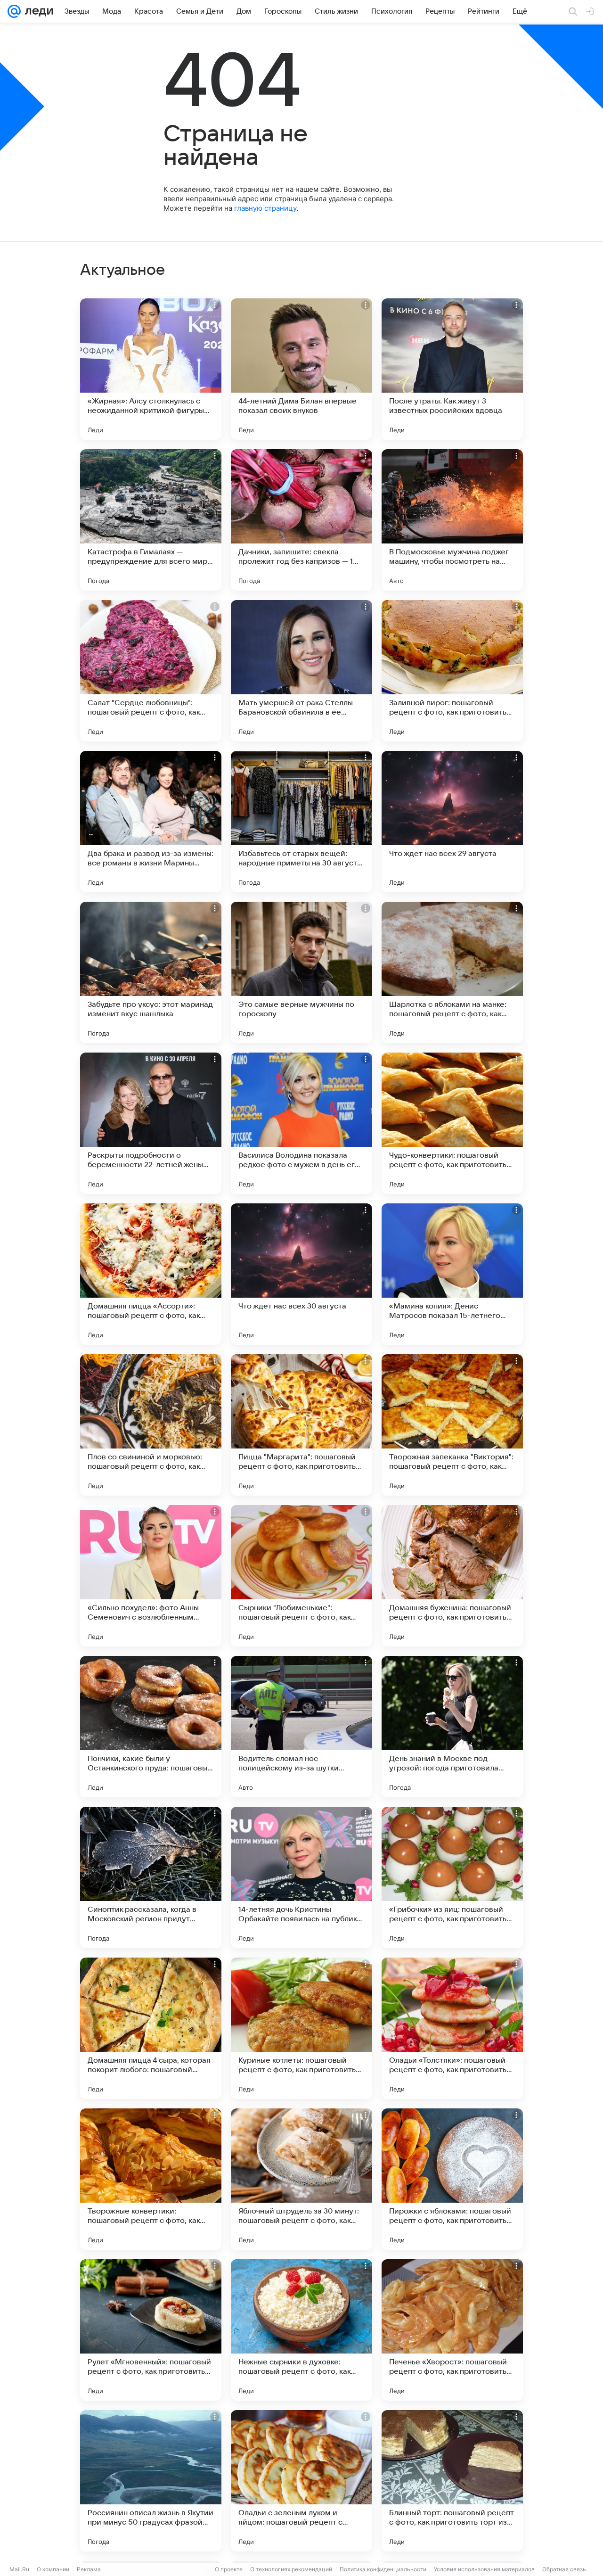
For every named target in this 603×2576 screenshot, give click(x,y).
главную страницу (265, 208)
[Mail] (14, 11)
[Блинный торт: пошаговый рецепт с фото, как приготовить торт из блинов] (452, 2481)
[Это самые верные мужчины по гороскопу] (301, 972)
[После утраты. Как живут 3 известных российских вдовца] (452, 369)
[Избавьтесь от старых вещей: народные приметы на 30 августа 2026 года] (301, 822)
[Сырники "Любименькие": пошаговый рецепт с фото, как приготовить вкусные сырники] (301, 1576)
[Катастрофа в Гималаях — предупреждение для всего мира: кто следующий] (151, 520)
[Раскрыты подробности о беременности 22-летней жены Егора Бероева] (151, 1123)
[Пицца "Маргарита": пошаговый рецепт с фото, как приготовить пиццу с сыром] (301, 1425)
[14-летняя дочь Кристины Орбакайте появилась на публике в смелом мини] (301, 1877)
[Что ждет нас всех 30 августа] (301, 1274)
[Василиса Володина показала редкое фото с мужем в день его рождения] (301, 1123)
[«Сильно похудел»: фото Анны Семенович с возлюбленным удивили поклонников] (151, 1576)
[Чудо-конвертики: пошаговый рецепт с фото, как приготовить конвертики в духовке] (452, 1123)
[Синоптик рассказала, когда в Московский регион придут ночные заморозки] (151, 1877)
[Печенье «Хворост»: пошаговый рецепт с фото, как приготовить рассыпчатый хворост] (452, 2330)
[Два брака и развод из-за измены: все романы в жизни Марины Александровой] (151, 822)
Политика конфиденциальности (383, 2569)
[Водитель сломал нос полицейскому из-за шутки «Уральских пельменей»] (301, 1727)
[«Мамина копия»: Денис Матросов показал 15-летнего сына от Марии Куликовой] (452, 1274)
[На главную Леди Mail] (37, 11)
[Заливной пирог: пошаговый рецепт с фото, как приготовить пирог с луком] (452, 671)
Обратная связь (564, 2569)
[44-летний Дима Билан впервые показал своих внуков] (301, 369)
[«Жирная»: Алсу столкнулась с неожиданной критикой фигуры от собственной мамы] (151, 369)
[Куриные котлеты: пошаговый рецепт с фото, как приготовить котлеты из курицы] (301, 2028)
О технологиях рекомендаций (291, 2569)
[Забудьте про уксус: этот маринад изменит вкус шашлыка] (151, 972)
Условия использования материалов (484, 2569)
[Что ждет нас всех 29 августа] (452, 822)
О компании (53, 2569)
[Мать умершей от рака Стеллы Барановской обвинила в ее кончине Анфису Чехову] (301, 671)
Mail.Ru (19, 2569)
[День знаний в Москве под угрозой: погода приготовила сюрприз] (452, 1727)
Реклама (89, 2569)
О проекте (229, 2569)
